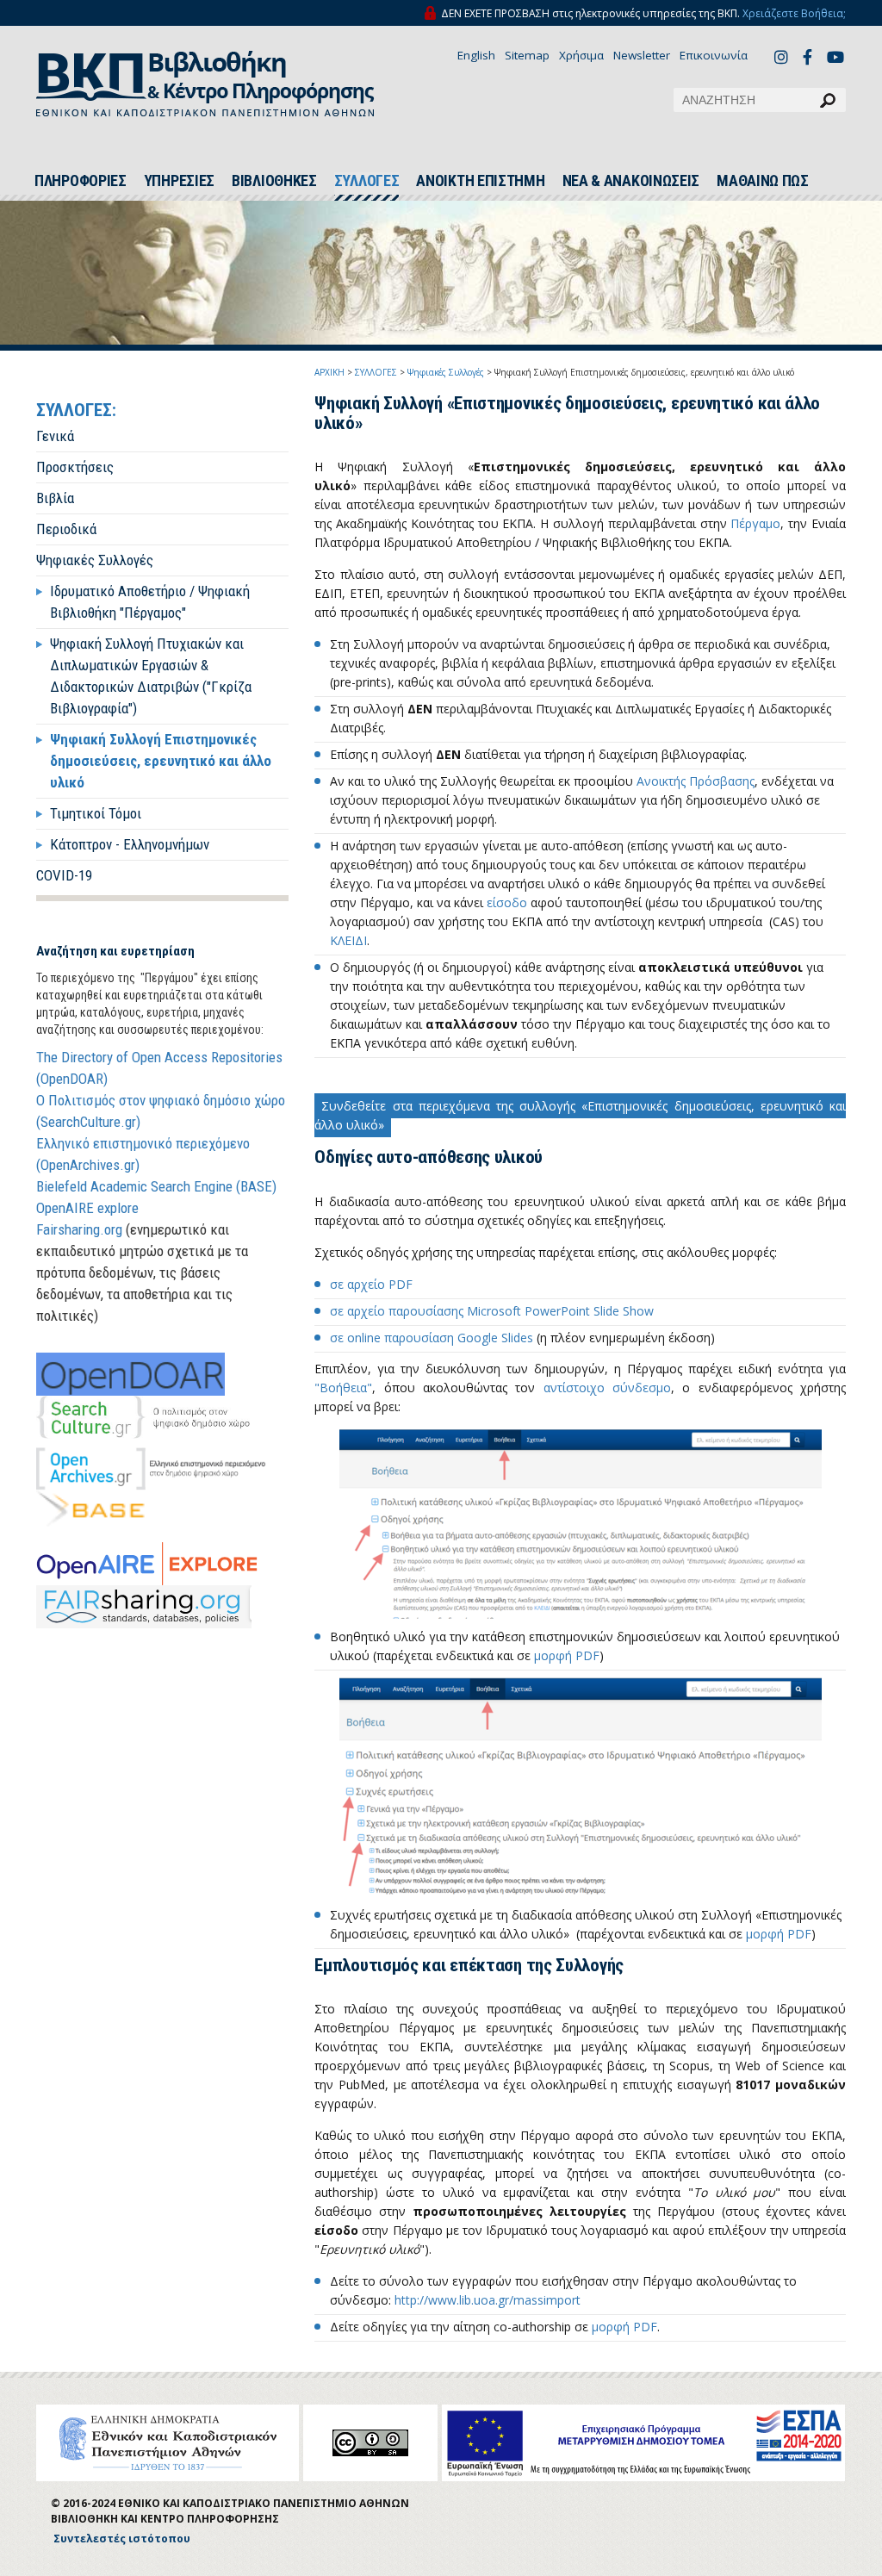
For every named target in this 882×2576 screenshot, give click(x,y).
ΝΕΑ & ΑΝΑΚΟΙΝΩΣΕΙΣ (631, 181)
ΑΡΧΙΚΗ (329, 372)
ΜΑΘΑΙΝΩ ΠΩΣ (763, 181)
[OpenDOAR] (130, 1374)
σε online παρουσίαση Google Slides (432, 1338)
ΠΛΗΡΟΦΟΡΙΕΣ (81, 181)
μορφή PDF (567, 1655)
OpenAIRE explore (87, 1208)
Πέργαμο (755, 523)
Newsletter (642, 55)
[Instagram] (784, 56)
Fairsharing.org (79, 1229)
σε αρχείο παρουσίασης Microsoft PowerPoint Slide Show (492, 1311)
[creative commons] (370, 2443)
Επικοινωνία (714, 55)
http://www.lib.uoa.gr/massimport (488, 2300)
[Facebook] (812, 56)
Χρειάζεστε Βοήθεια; (794, 13)
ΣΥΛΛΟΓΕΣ (367, 181)
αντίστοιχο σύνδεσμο (607, 1388)
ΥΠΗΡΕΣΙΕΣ (179, 181)
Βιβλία (55, 498)
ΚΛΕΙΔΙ (348, 940)
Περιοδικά (66, 529)
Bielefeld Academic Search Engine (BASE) (156, 1186)
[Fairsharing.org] (144, 1607)
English (476, 55)
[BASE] (92, 1512)
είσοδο (507, 902)
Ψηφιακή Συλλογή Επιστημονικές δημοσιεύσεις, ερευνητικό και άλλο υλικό (161, 761)
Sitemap (527, 55)
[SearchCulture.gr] (143, 1417)
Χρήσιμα (581, 55)
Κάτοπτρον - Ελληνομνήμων (130, 844)
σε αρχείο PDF (371, 1284)
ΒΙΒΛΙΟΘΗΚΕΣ (274, 181)
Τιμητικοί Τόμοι (96, 813)
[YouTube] (836, 59)
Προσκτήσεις (75, 467)
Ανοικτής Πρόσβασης (696, 781)
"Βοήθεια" (343, 1388)
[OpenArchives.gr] (151, 1469)
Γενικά (55, 436)
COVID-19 (64, 875)
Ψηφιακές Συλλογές (95, 560)
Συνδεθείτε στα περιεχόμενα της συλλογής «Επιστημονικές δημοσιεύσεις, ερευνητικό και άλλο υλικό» (580, 1115)
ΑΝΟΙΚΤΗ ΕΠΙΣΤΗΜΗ (480, 181)
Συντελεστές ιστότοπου (122, 2539)
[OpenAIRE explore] (147, 1564)
